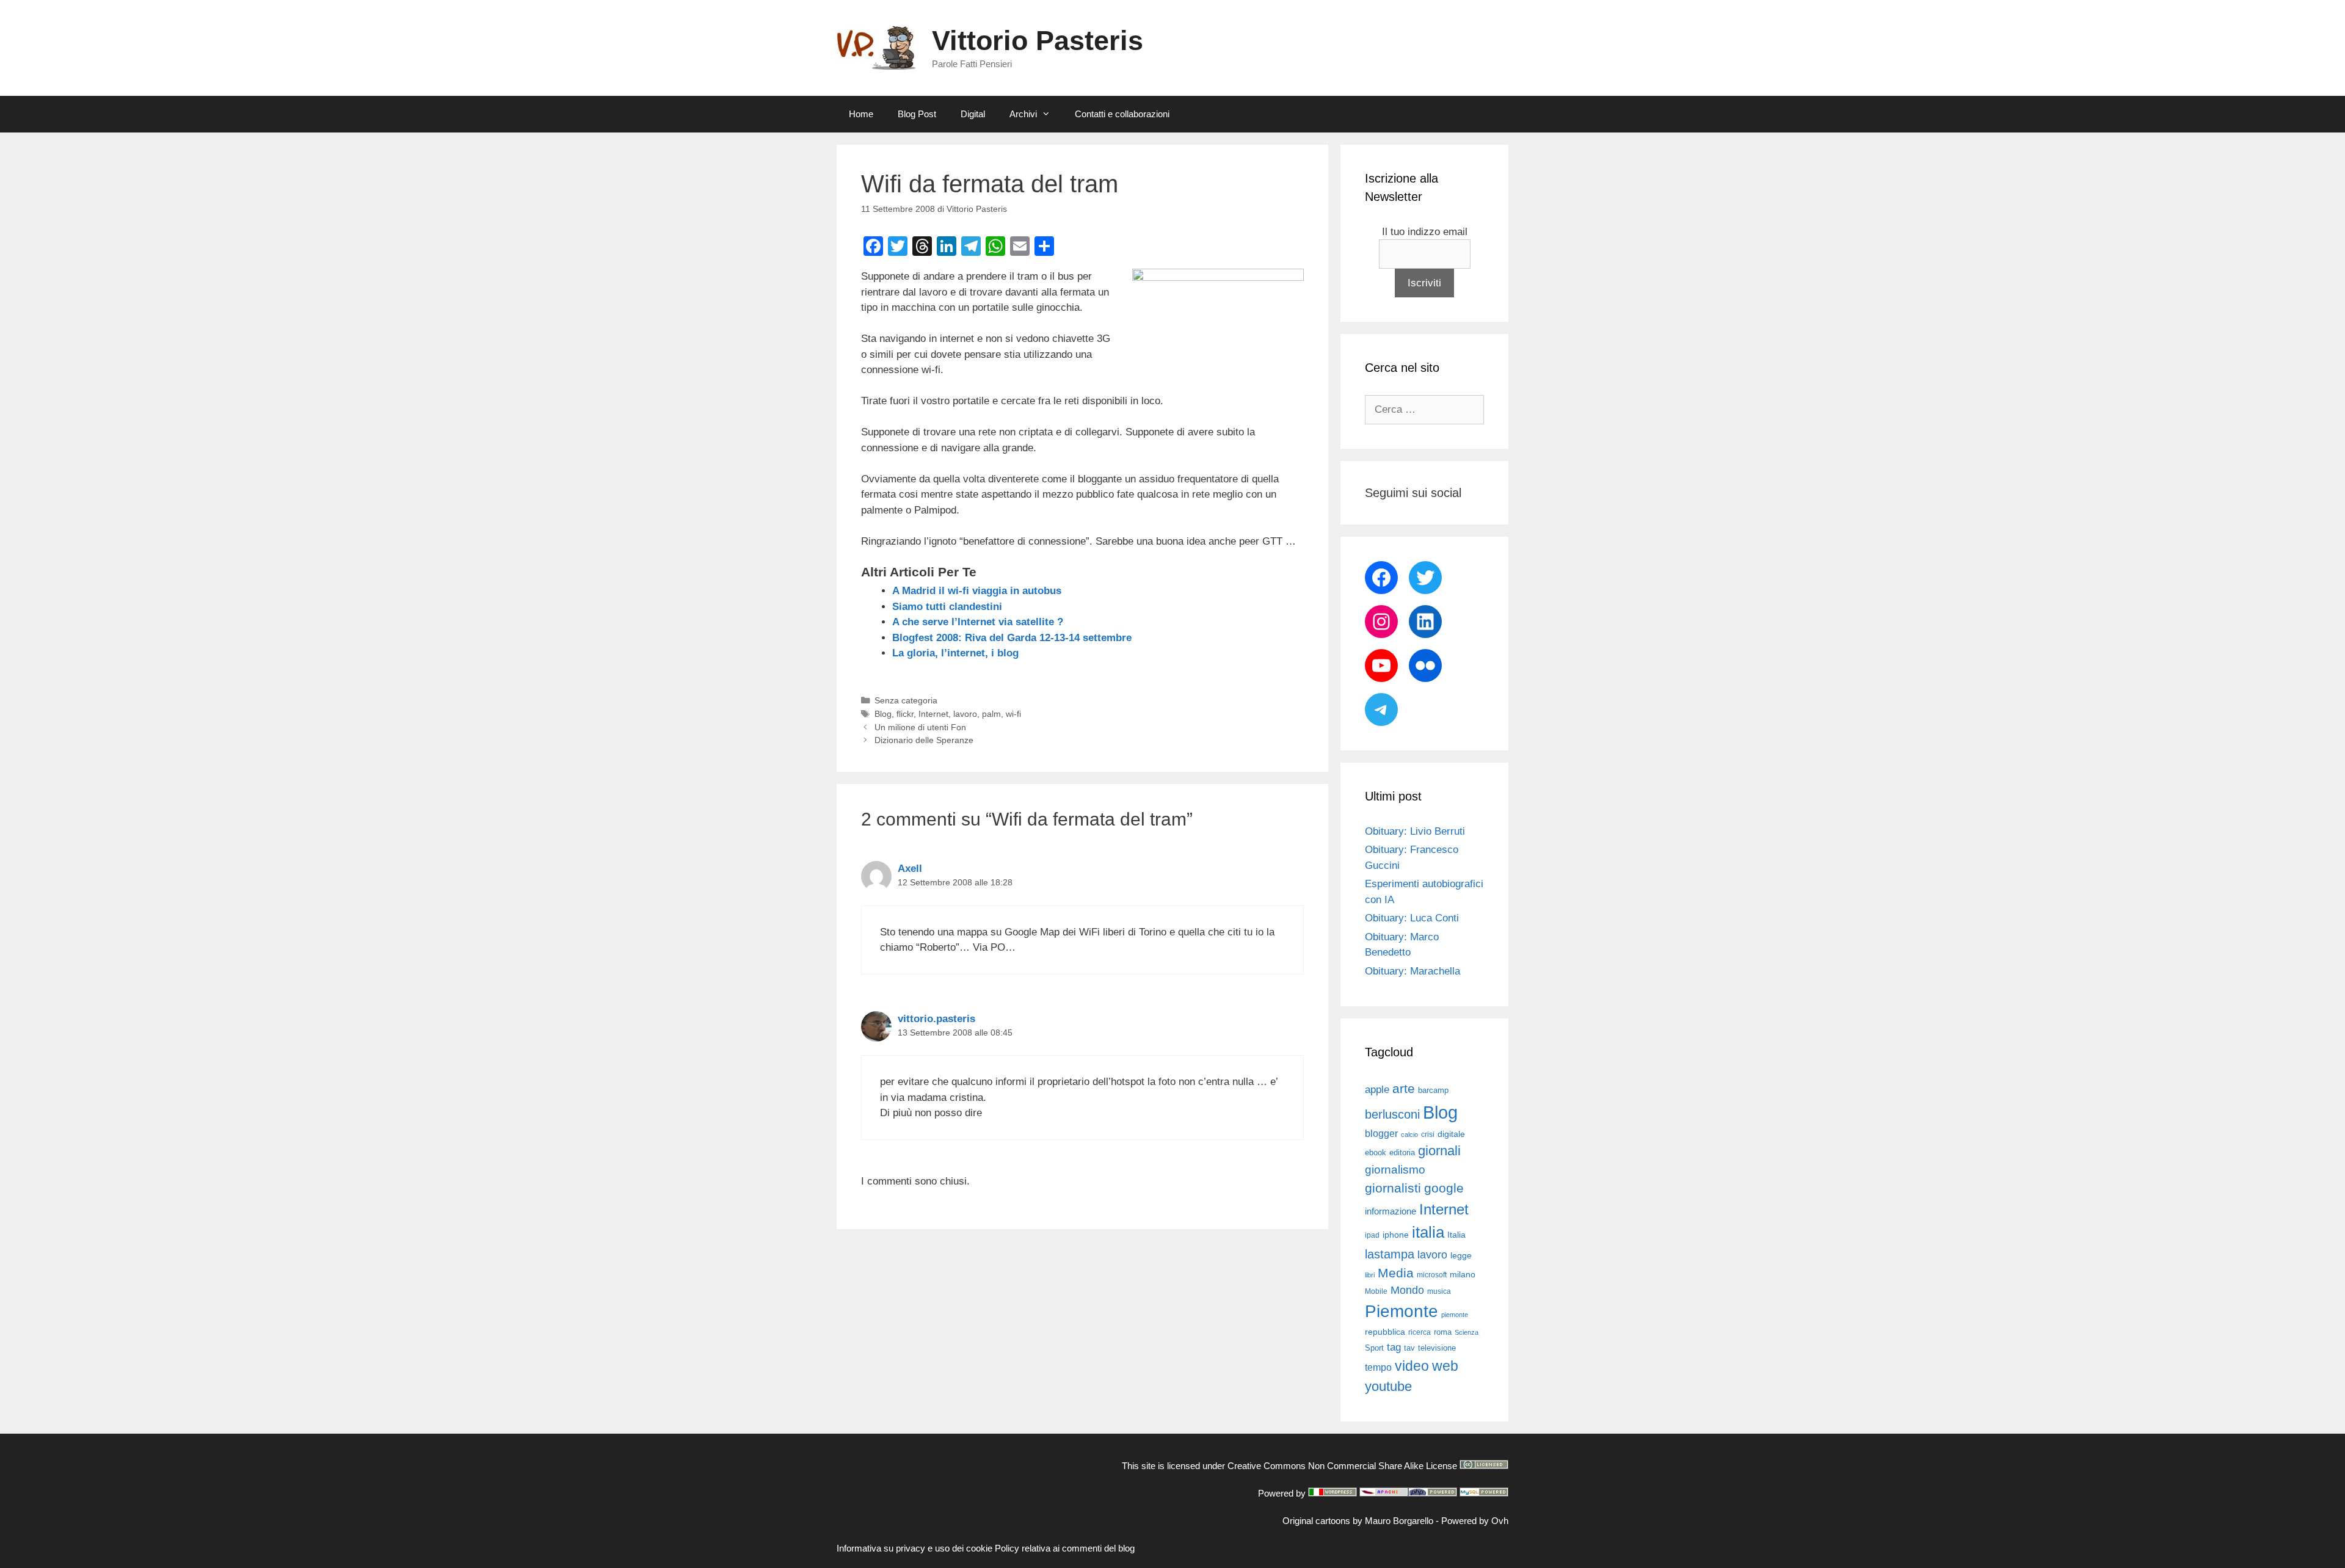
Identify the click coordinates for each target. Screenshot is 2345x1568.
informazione (1391, 1211)
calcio (1409, 1134)
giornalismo (1395, 1170)
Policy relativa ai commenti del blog (1065, 1548)
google (1444, 1188)
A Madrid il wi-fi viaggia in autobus (977, 591)
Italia (1456, 1235)
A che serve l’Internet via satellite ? (978, 622)
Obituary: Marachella (1412, 971)
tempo (1378, 1367)
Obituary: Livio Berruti (1415, 831)
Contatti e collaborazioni (1122, 114)
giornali (1439, 1151)
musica (1439, 1291)
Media (1396, 1273)
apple (1377, 1090)
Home (861, 114)
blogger (1381, 1133)
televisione (1437, 1348)
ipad (1372, 1235)
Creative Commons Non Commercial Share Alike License (1342, 1466)
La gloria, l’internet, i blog (955, 653)
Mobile (1376, 1291)
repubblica (1385, 1332)
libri (1370, 1275)
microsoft (1432, 1275)
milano (1463, 1274)
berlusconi (1392, 1114)
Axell (910, 869)
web (1445, 1366)
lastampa (1390, 1254)
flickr (905, 714)
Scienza (1467, 1332)
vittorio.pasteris (936, 1019)
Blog (883, 714)
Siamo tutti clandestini (947, 607)
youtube (1388, 1386)
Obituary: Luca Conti (1412, 918)
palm (991, 714)
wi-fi (1013, 714)
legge (1461, 1255)
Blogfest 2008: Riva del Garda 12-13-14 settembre (1012, 638)
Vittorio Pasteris (1038, 41)
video (1412, 1366)
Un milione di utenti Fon (920, 727)
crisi (1428, 1134)
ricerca (1420, 1332)
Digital (973, 114)
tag (1394, 1347)
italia (1428, 1232)
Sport (1374, 1348)
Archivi (1023, 114)
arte (1404, 1089)
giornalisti (1393, 1188)
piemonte (1455, 1315)
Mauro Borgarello (1399, 1521)
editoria (1402, 1153)
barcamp (1433, 1090)
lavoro (965, 714)
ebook (1376, 1152)
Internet (933, 714)
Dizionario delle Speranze (924, 740)
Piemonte (1402, 1311)
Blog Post (917, 114)
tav (1409, 1348)
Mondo (1407, 1290)
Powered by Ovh (1475, 1521)
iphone (1396, 1235)
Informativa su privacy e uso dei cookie (914, 1548)
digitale (1451, 1134)
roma (1443, 1332)
